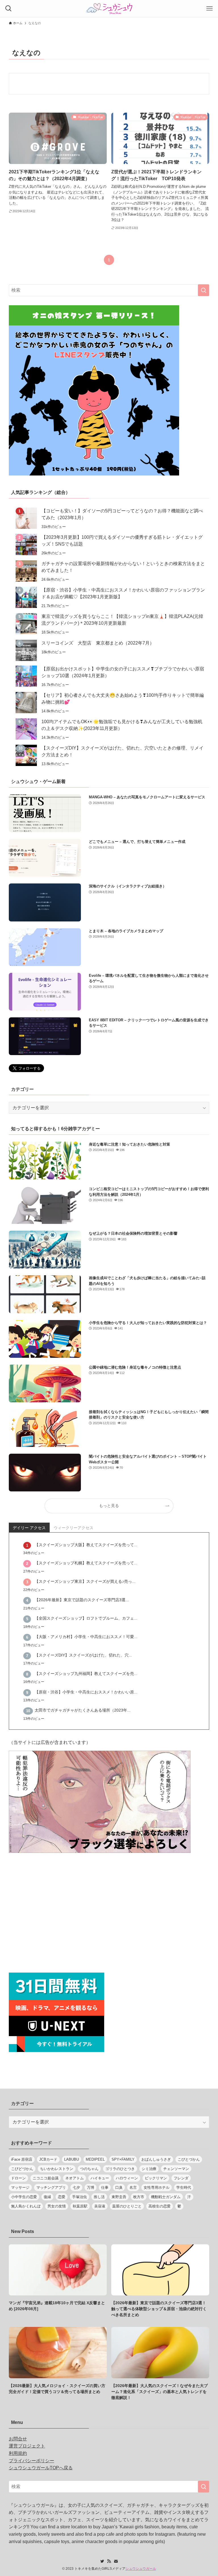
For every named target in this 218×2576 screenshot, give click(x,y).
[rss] (109, 2561)
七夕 (76, 2187)
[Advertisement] (109, 1914)
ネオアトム (75, 2178)
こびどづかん (22, 2169)
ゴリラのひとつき (120, 2169)
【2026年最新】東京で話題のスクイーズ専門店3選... (82, 1600)
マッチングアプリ (51, 2187)
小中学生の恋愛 (24, 2197)
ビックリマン (156, 2178)
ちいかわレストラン (57, 2169)
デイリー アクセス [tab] (29, 1528)
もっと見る (109, 1506)
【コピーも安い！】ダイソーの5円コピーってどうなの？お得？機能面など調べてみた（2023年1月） (122, 514)
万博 (91, 2187)
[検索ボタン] (9, 9)
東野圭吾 (119, 2197)
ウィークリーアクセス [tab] (74, 1528)
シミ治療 (149, 2169)
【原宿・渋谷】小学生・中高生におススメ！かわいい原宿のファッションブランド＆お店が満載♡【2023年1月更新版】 (123, 593)
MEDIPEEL (95, 2159)
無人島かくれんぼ (26, 2206)
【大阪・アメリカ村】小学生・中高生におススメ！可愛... (86, 1637)
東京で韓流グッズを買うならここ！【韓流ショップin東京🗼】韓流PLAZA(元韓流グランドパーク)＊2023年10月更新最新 (122, 620)
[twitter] (102, 2561)
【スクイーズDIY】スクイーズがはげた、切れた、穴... (83, 1655)
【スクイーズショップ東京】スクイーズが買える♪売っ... (85, 1581)
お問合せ (18, 2439)
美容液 (100, 2206)
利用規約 (18, 2453)
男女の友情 (57, 2206)
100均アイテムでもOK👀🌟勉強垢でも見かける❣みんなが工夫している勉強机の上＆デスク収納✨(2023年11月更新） (122, 725)
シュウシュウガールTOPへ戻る (41, 2468)
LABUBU (72, 2159)
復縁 (47, 2197)
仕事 (105, 2187)
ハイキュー (100, 2178)
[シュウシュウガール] (109, 9)
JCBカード (48, 2159)
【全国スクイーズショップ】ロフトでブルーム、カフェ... (86, 1618)
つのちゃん (89, 2169)
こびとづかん (189, 2159)
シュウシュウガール (141, 2569)
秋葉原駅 (80, 2206)
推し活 (99, 2197)
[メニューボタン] (209, 9)
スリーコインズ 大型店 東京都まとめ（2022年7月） (98, 643)
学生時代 (184, 2187)
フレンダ (181, 2178)
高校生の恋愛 (160, 2206)
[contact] (116, 2561)
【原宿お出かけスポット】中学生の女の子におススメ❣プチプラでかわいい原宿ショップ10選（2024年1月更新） (123, 672)
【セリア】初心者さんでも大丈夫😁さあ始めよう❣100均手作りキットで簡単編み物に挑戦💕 (123, 699)
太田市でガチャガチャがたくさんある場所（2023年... (83, 1710)
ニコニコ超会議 (46, 2178)
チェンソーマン (176, 2169)
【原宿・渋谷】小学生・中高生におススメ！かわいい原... (86, 1692)
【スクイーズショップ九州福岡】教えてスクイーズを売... (86, 1674)
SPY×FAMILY (123, 2159)
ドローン (18, 2178)
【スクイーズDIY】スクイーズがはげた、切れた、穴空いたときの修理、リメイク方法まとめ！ (122, 751)
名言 (133, 2187)
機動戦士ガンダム (166, 2197)
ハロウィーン (127, 2178)
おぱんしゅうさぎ (156, 2159)
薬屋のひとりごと (127, 2206)
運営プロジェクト (27, 2446)
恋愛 (62, 2197)
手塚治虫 (79, 2197)
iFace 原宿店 (22, 2159)
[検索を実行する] (204, 290)
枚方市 (139, 2197)
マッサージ (20, 2187)
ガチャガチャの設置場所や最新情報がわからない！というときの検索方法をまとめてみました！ (123, 567)
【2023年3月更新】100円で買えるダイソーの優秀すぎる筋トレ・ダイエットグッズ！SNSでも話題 (122, 541)
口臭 (119, 2187)
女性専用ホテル (157, 2187)
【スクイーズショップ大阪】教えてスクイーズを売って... (86, 1545)
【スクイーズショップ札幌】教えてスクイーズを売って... (86, 1563)
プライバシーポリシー (32, 2461)
